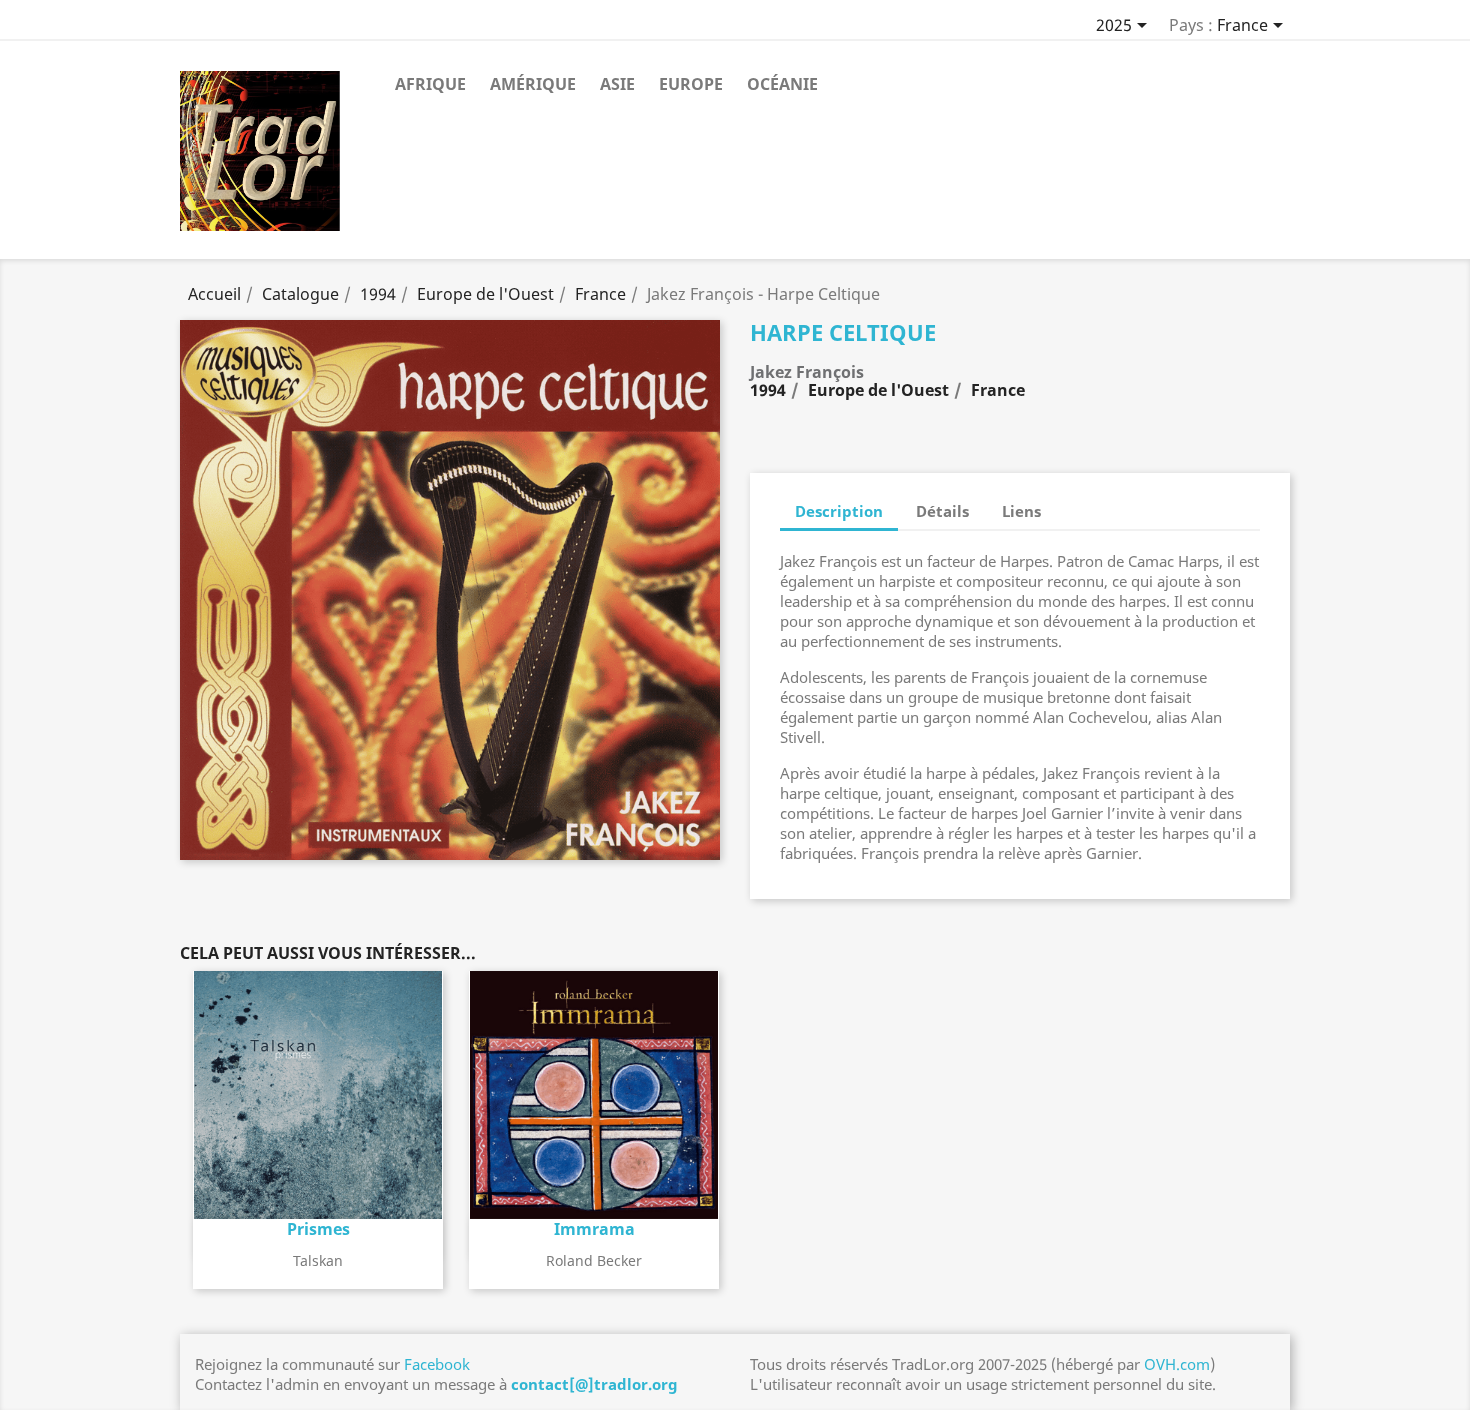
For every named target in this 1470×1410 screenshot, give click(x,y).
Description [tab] (839, 511)
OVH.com (1177, 1364)
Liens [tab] (1021, 511)
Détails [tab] (942, 511)
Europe (691, 84)
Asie (617, 84)
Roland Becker (594, 1260)
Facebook (437, 1364)
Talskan (318, 1260)
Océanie (782, 84)
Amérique (533, 84)
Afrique (430, 84)
